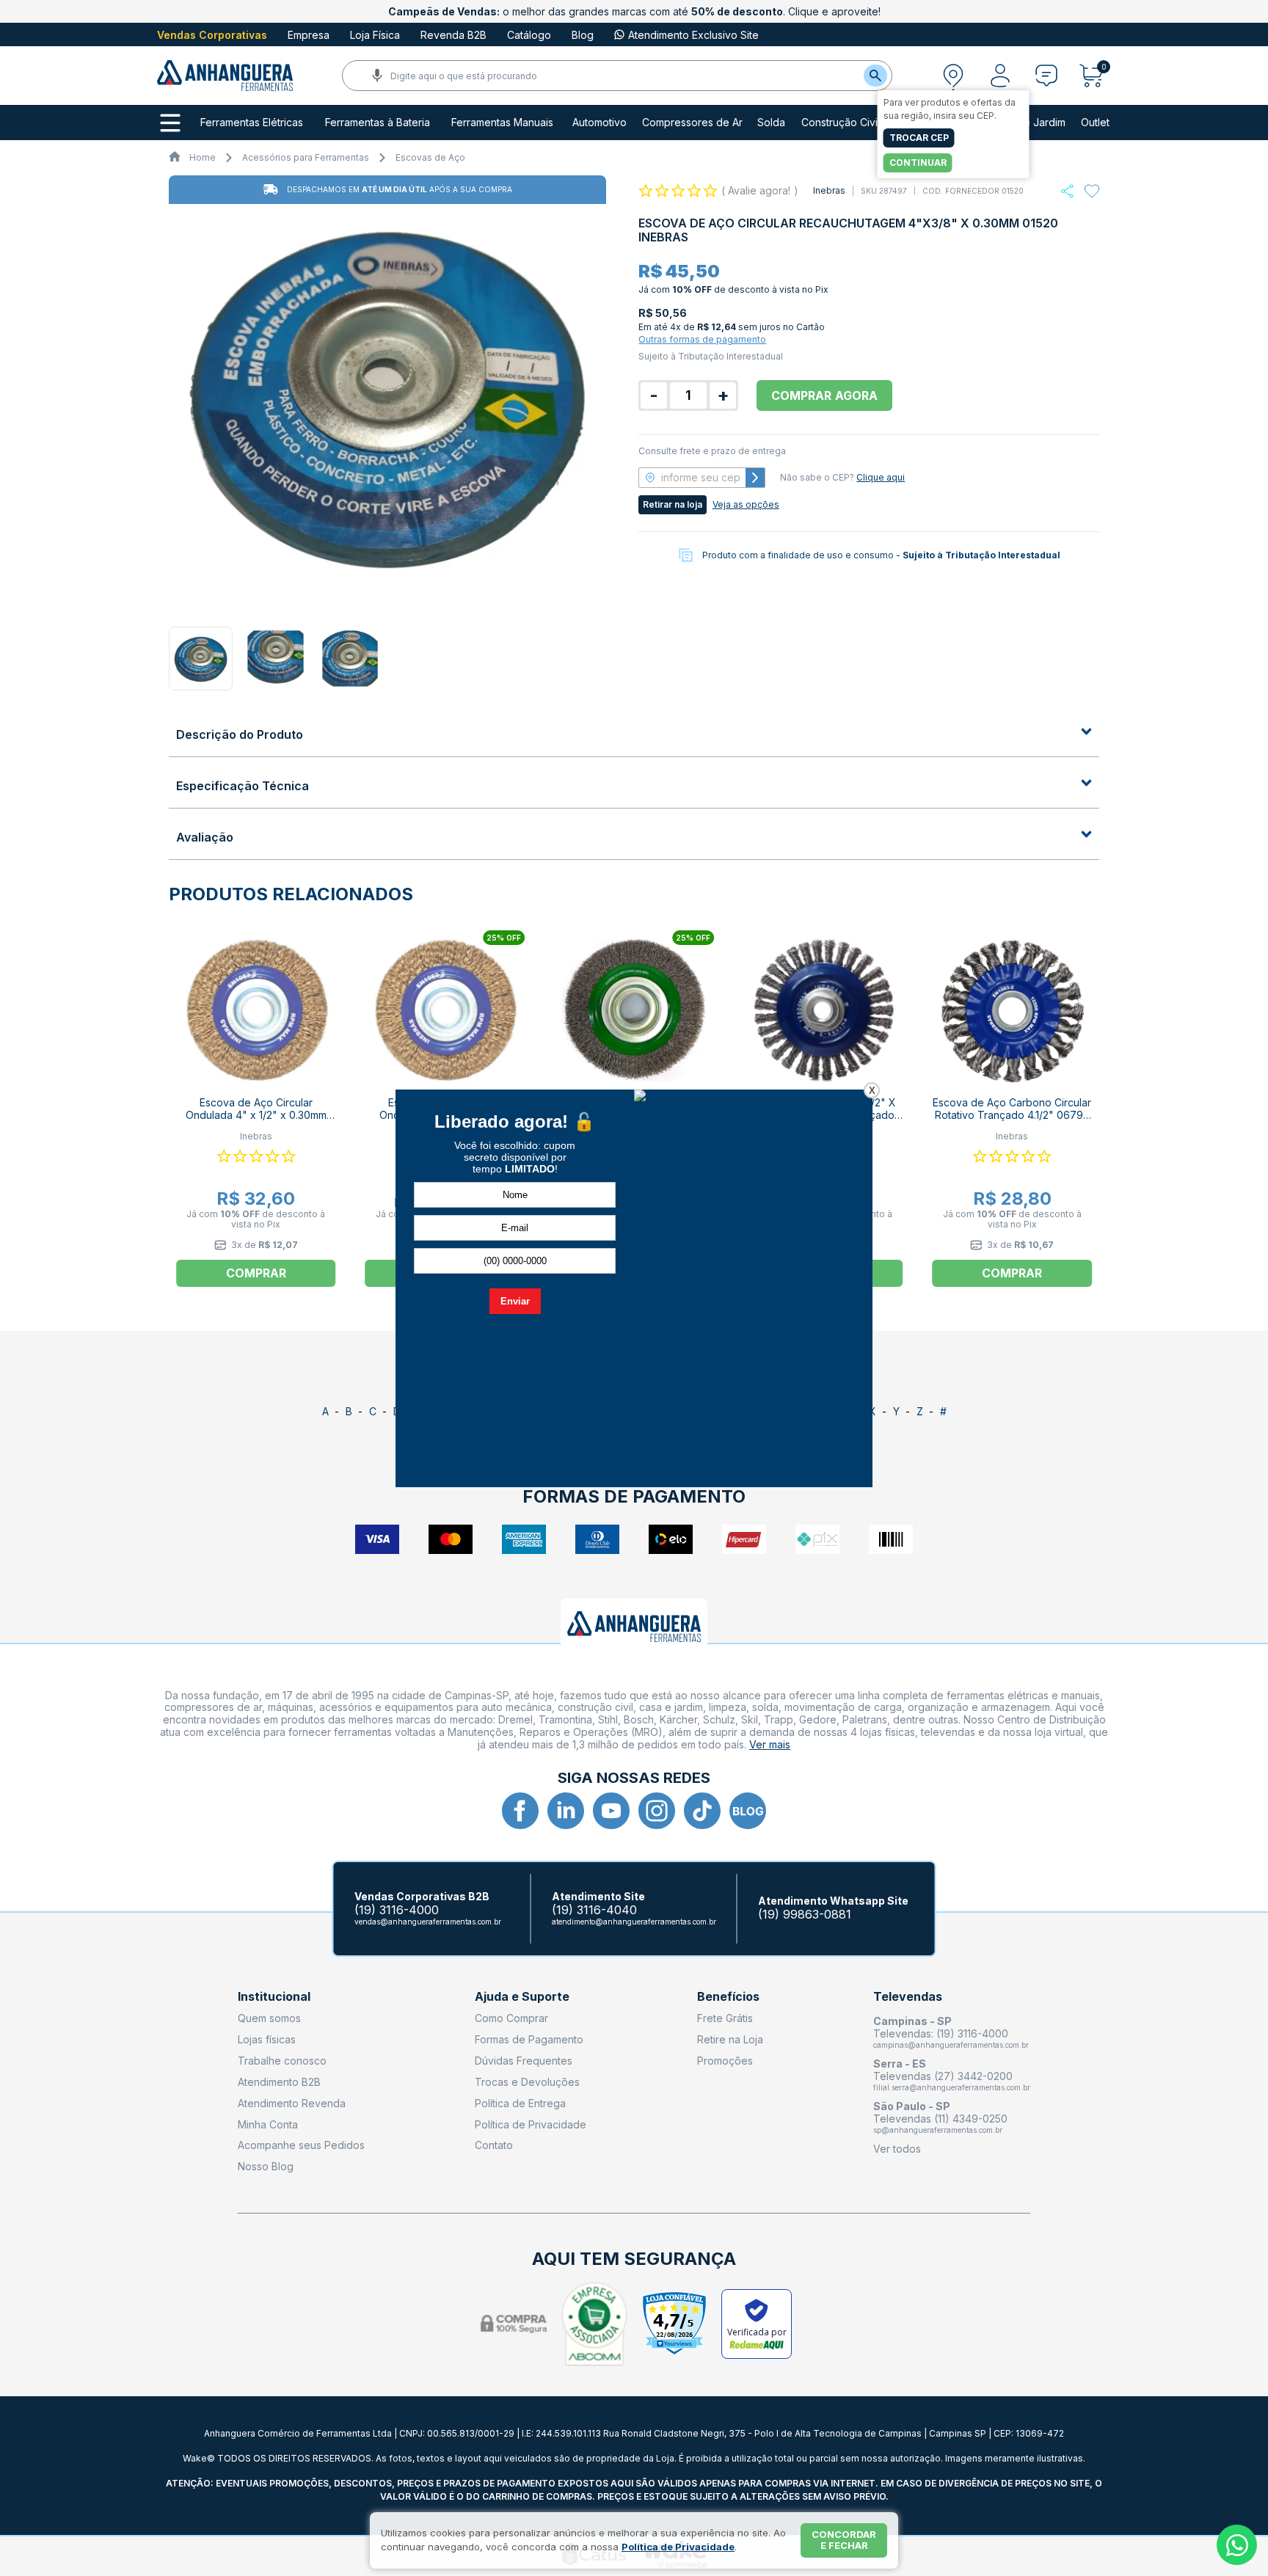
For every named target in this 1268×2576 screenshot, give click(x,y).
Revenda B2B (453, 35)
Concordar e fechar (844, 2540)
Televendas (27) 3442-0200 (943, 2076)
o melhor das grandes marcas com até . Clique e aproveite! (634, 11)
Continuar (918, 163)
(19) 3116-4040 (594, 1910)
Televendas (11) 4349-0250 (940, 2119)
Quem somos (269, 2018)
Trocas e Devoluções (527, 2082)
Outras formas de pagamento (702, 339)
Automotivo (600, 123)
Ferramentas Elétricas (252, 123)
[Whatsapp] (1067, 191)
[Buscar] (875, 76)
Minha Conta (268, 2124)
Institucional (274, 1997)
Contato (494, 2145)
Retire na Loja (730, 2039)
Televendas (908, 1997)
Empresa (309, 35)
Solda (771, 123)
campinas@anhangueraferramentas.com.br (951, 2045)
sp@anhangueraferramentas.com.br (938, 2130)
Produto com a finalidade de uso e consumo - (881, 555)
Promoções (725, 2061)
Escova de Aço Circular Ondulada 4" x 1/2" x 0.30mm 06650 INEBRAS (256, 1115)
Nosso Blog (266, 2166)
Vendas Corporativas (212, 35)
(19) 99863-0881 (805, 1915)
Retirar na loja (673, 504)
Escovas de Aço (430, 157)
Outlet (1095, 123)
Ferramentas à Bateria (378, 123)
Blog (583, 35)
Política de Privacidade (531, 2124)
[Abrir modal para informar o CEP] (953, 76)
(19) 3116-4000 (397, 1910)
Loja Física (375, 35)
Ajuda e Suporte (522, 1997)
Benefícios (728, 1997)
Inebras (829, 190)
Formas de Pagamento (529, 2039)
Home (203, 157)
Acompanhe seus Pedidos (301, 2145)
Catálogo (529, 35)
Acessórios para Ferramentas (306, 157)
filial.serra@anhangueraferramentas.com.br (952, 2087)
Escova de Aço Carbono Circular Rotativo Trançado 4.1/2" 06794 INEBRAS (1012, 1115)
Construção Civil (841, 123)
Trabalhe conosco (282, 2061)
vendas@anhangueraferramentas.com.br (428, 1922)
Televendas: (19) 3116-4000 (941, 2033)
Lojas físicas (267, 2039)
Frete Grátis (725, 2018)
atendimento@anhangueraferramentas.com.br (634, 1922)
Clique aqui (881, 477)
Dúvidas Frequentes (524, 2061)
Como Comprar (511, 2018)
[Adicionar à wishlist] (1092, 191)
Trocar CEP (919, 138)
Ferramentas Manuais (502, 123)
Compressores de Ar (692, 123)
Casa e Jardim (1031, 123)
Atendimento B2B (279, 2082)
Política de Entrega (520, 2103)
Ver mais (770, 1744)
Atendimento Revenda (292, 2103)
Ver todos (897, 2149)
